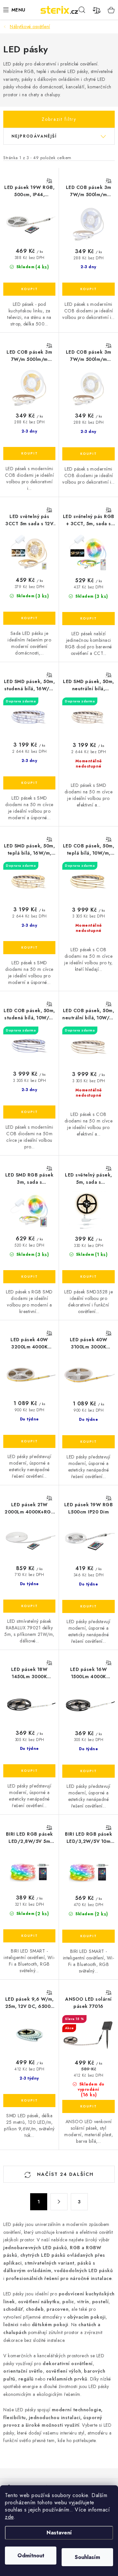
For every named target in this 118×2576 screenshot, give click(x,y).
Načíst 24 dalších (64, 2174)
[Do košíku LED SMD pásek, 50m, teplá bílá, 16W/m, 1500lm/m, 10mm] (29, 948)
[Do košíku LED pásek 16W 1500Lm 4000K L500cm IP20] (88, 1771)
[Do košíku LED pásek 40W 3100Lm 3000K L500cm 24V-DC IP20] (88, 1442)
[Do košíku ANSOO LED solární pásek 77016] (88, 2106)
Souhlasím (87, 2557)
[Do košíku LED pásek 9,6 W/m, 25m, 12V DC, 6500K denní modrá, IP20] (29, 2101)
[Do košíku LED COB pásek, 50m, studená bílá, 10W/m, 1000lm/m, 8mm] (29, 1112)
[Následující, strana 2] (59, 2202)
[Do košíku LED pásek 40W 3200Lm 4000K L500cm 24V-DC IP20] (29, 1441)
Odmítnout (31, 2556)
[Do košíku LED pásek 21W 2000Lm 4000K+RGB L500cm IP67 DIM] (29, 1606)
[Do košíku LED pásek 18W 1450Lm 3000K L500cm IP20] (29, 1771)
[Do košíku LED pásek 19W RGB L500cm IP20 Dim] (88, 1606)
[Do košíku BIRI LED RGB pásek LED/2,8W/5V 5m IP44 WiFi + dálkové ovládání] (29, 1936)
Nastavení (59, 2533)
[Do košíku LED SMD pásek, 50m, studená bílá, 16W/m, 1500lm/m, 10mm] (29, 783)
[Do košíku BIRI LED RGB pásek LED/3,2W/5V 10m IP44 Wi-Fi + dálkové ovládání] (88, 1936)
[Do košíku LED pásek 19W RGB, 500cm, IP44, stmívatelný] (29, 289)
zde (9, 2517)
